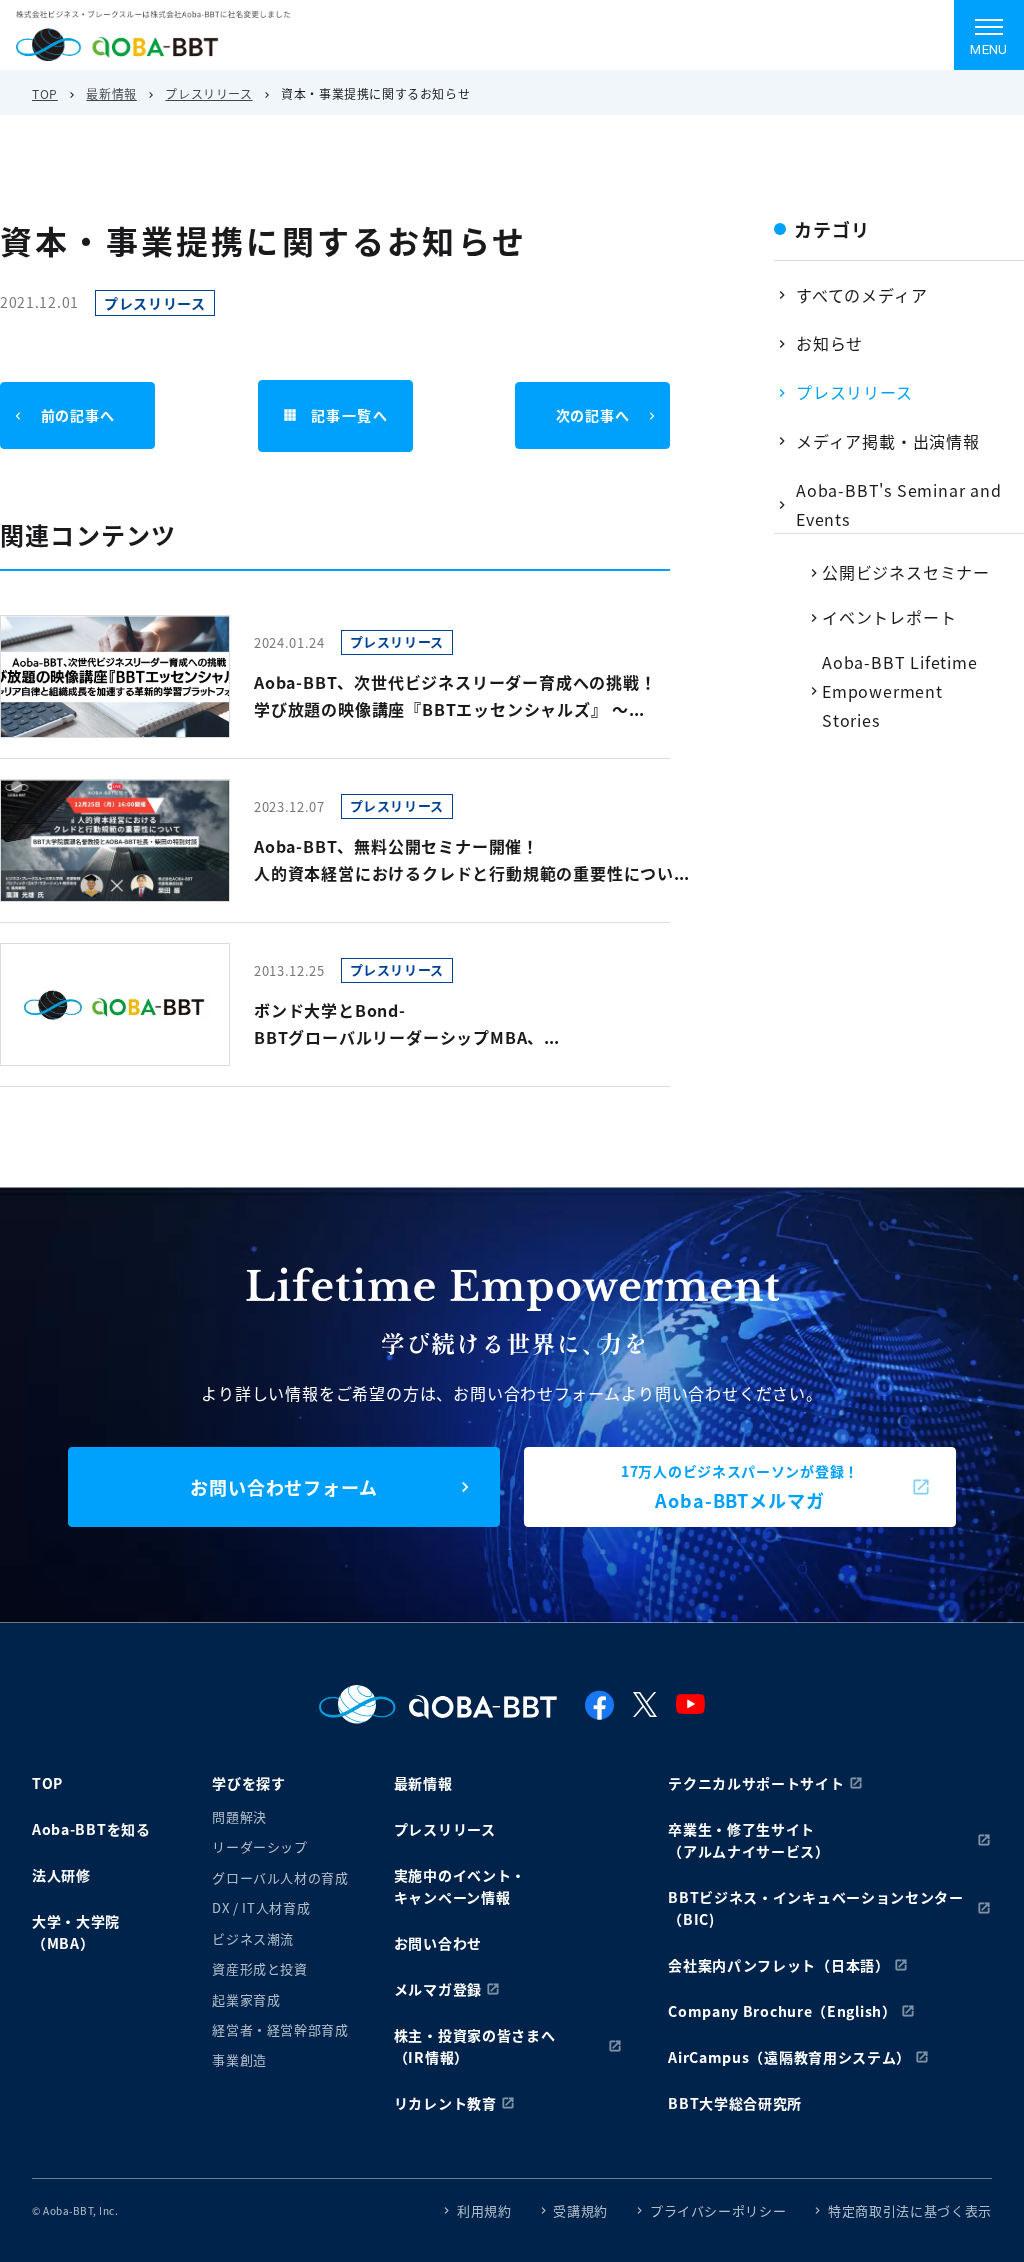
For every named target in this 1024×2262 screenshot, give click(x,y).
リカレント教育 (445, 2103)
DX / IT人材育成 (261, 1907)
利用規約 (484, 2210)
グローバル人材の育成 (280, 1877)
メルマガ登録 (438, 1989)
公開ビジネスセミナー (906, 572)
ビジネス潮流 (253, 1938)
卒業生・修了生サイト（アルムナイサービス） (749, 1840)
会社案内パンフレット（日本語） (779, 1965)
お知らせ (829, 343)
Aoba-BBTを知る (91, 1829)
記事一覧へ (349, 415)
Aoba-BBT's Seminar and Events (899, 504)
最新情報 (111, 93)
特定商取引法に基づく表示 (910, 2210)
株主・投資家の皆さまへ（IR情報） (475, 2046)
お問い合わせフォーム (284, 1487)
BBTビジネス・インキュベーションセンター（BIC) (816, 1908)
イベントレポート (889, 617)
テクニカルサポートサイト (756, 1783)
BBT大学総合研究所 (735, 2103)
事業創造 (239, 2059)
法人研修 (61, 1875)
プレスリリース (208, 93)
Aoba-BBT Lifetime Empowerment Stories (900, 691)
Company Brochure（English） (782, 2011)
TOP (45, 93)
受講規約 (580, 2210)
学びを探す (249, 1783)
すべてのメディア (861, 295)
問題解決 (239, 1816)
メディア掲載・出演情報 (888, 441)
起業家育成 (246, 1999)
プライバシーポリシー (718, 2210)
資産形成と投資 (260, 1968)
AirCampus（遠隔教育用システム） (789, 2057)
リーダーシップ (260, 1846)
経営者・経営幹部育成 (280, 2029)
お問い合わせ (438, 1943)
